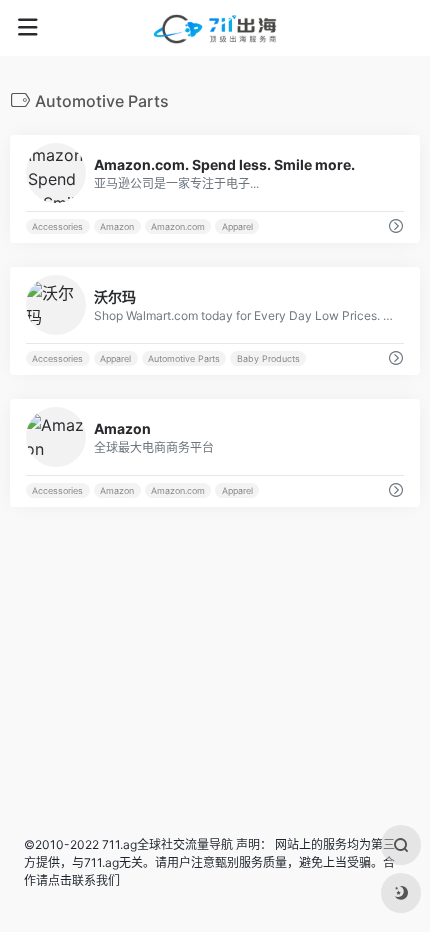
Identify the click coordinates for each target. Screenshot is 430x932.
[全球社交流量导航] (215, 28)
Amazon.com (178, 226)
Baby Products (268, 358)
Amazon (117, 226)
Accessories (57, 226)
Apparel (237, 226)
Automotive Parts (184, 358)
